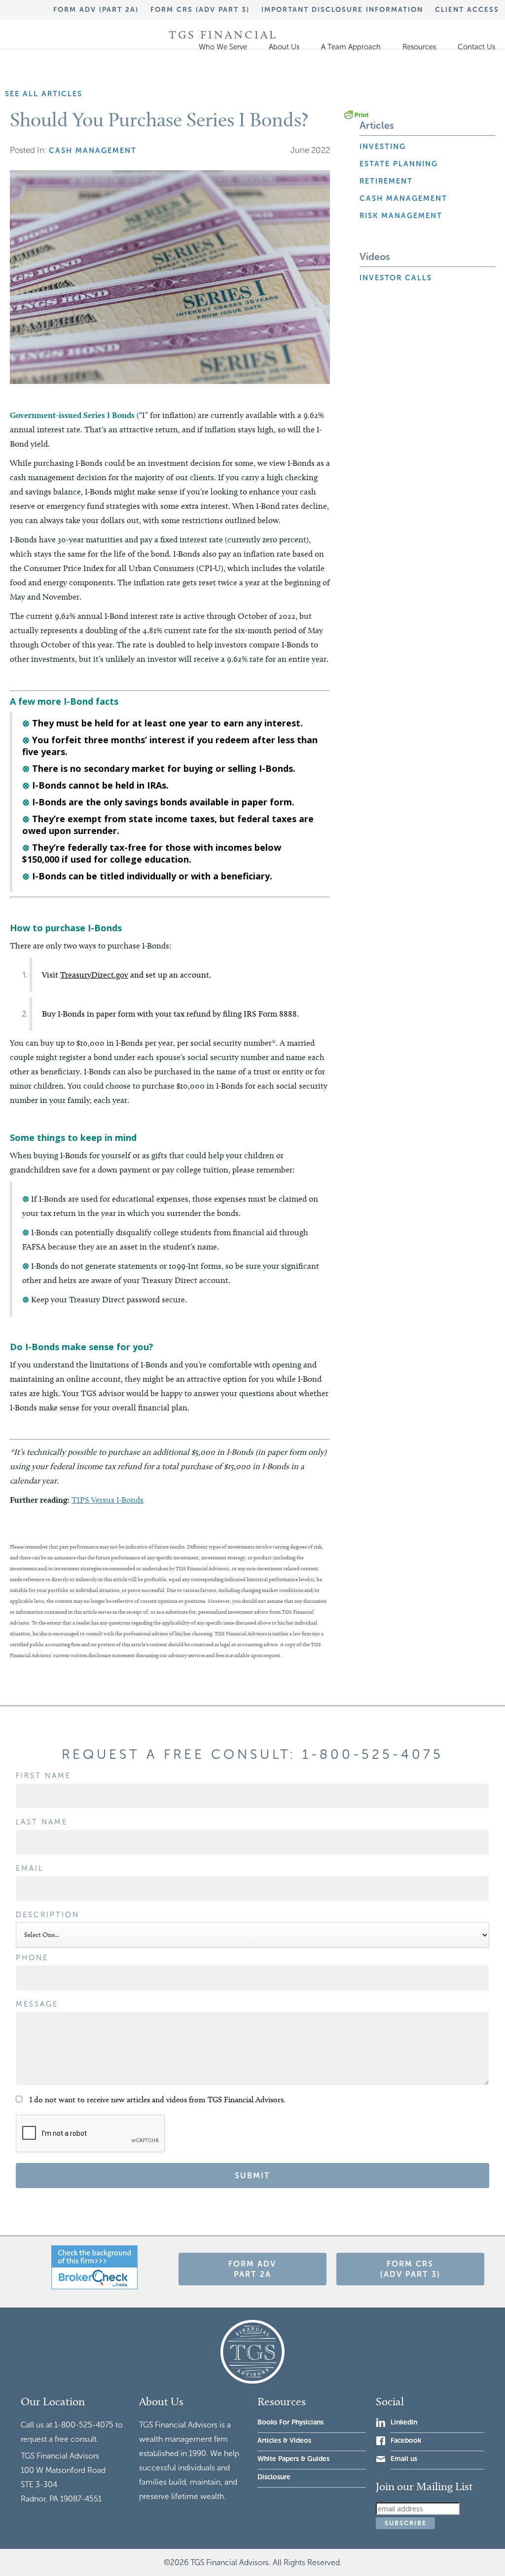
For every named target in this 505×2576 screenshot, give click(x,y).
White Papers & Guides (293, 2459)
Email (30, 1868)
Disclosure (274, 2477)
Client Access (467, 10)
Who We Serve (223, 47)
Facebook (406, 2441)
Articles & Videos (284, 2441)
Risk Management (401, 216)
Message (37, 2004)
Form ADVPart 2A (252, 2269)
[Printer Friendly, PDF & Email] (356, 114)
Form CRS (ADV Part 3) (200, 10)
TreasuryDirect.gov (94, 975)
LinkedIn (404, 2422)
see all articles (44, 94)
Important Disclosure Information (342, 10)
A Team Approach (351, 47)
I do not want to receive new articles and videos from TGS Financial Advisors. (158, 2100)
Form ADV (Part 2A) (96, 10)
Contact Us (476, 47)
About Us (284, 47)
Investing (383, 147)
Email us (404, 2459)
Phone (32, 1958)
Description (48, 1915)
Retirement (386, 181)
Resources (419, 47)
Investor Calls (396, 278)
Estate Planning (399, 164)
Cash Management (403, 198)
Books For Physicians (290, 2422)
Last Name (42, 1822)
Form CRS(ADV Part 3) (410, 2269)
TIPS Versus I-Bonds (108, 1500)
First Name (43, 1776)
